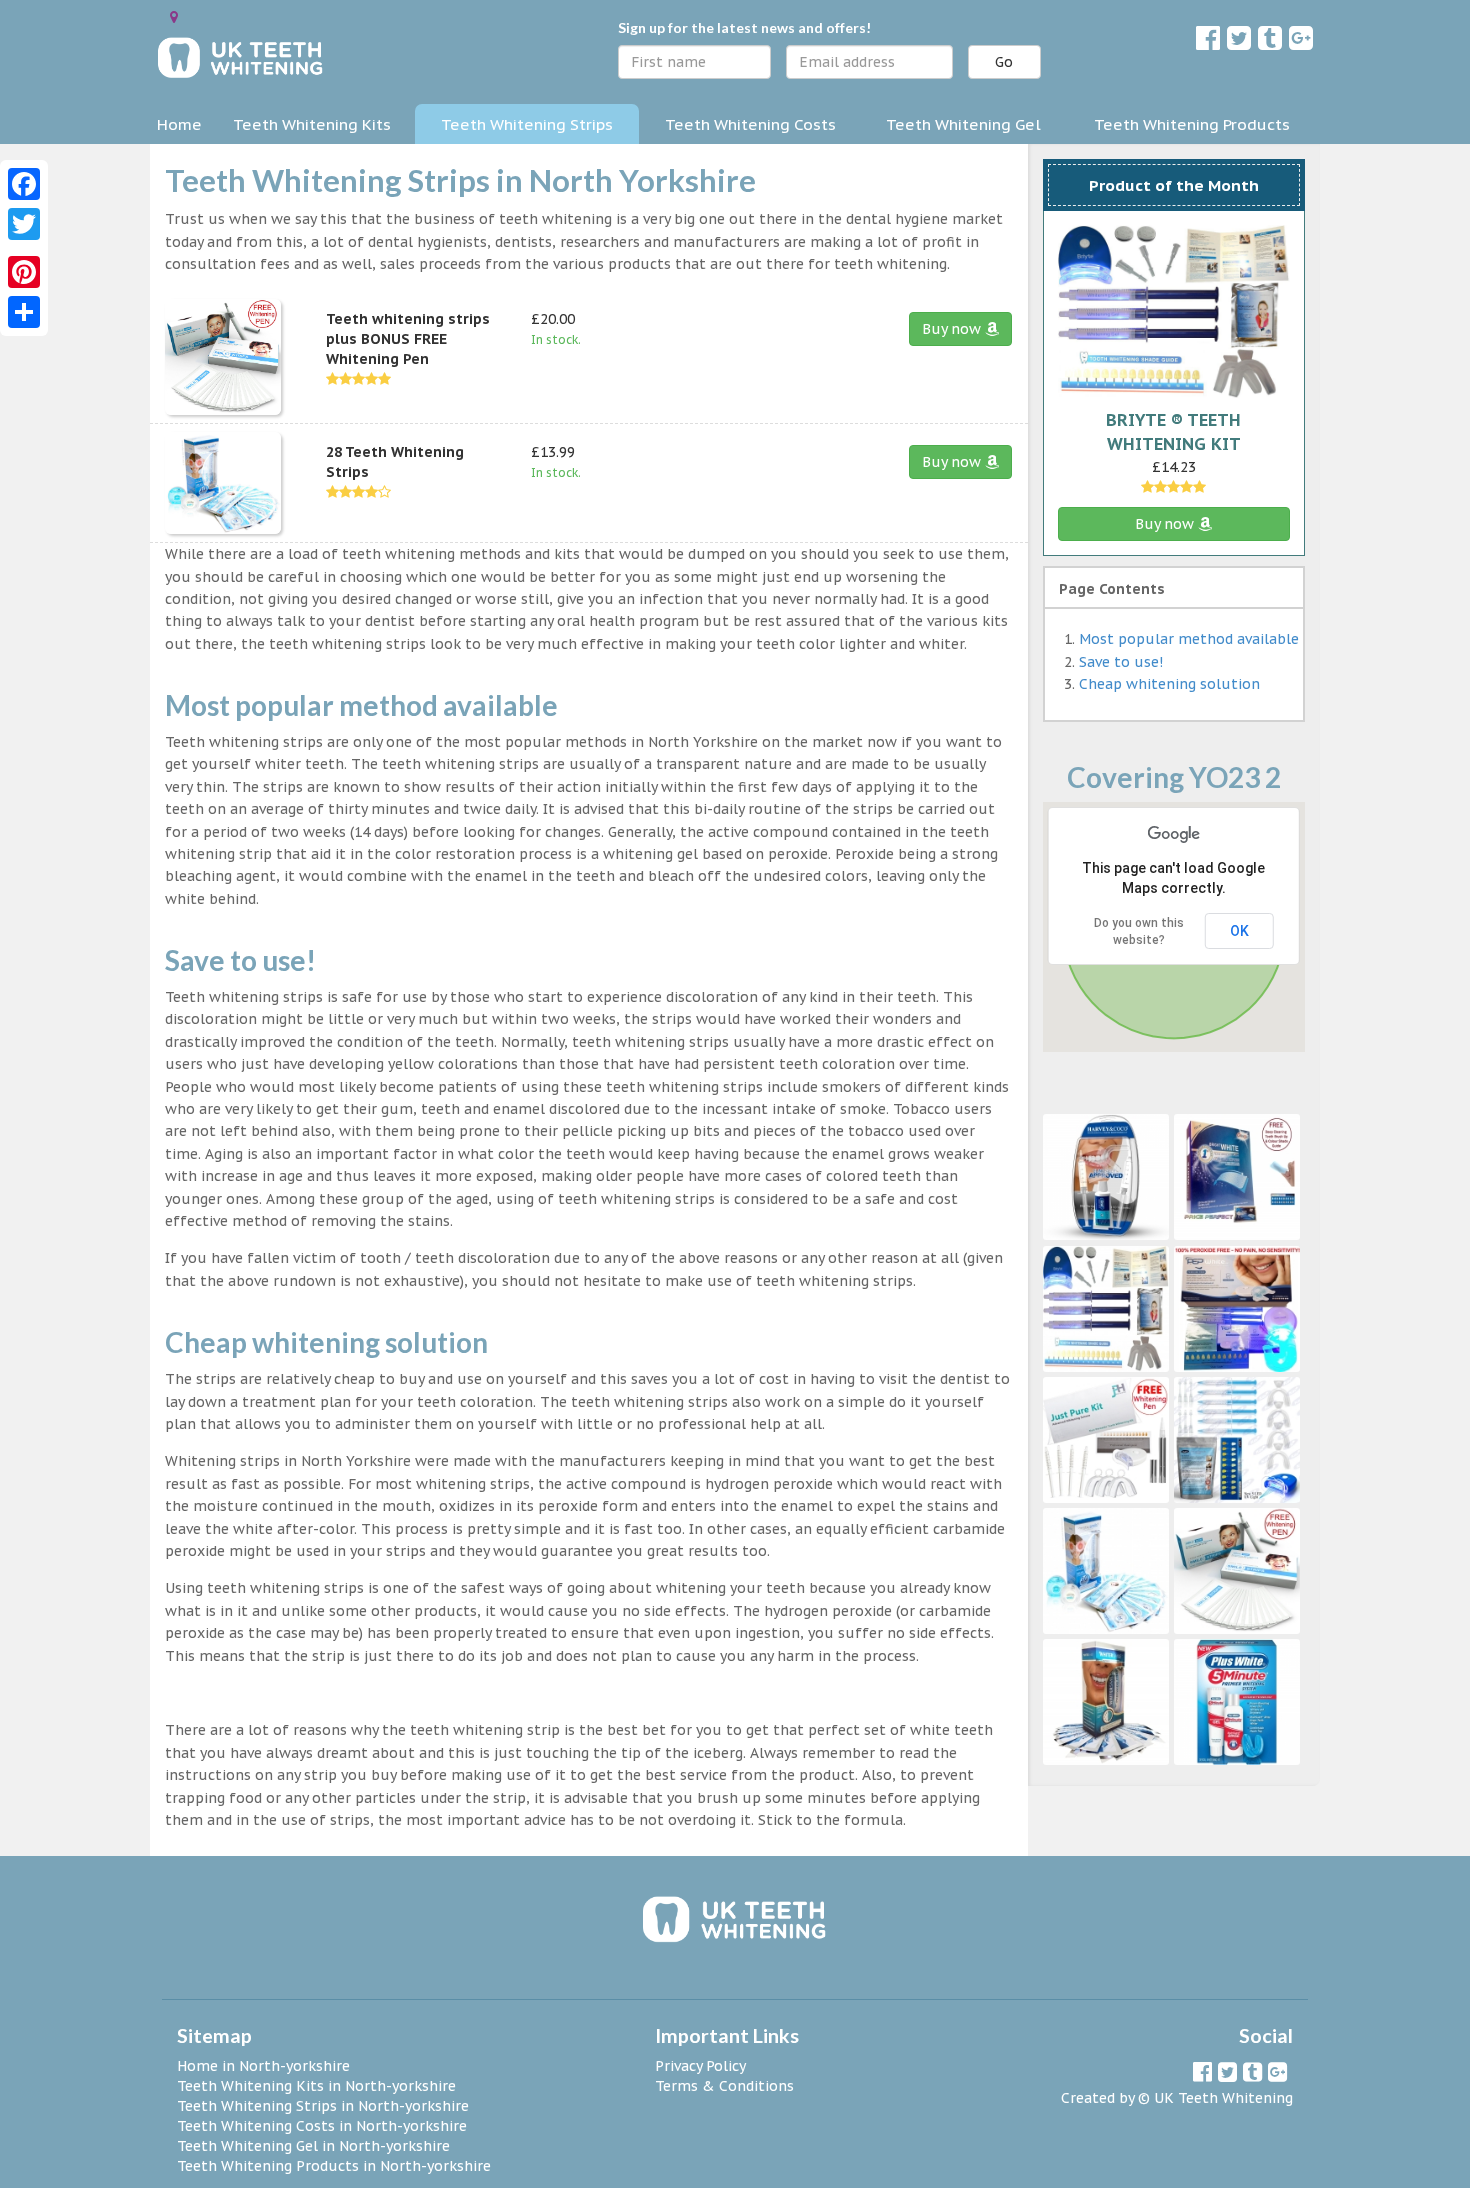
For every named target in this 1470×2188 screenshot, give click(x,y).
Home (179, 124)
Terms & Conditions (724, 2086)
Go (1004, 62)
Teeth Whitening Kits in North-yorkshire (316, 2086)
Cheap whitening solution (1169, 684)
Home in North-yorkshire (263, 2066)
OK (1239, 931)
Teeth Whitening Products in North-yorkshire (334, 2166)
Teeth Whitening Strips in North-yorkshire (323, 2106)
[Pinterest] (24, 272)
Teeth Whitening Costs (750, 124)
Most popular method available (1189, 639)
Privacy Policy (700, 2066)
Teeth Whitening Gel (963, 124)
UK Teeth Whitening (1223, 2098)
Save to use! (1121, 662)
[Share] (24, 312)
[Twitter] (24, 224)
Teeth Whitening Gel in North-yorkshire (313, 2146)
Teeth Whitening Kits (312, 124)
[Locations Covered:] (174, 17)
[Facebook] (24, 184)
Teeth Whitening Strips (527, 124)
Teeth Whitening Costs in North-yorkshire (322, 2126)
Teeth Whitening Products (1192, 124)
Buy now (953, 329)
